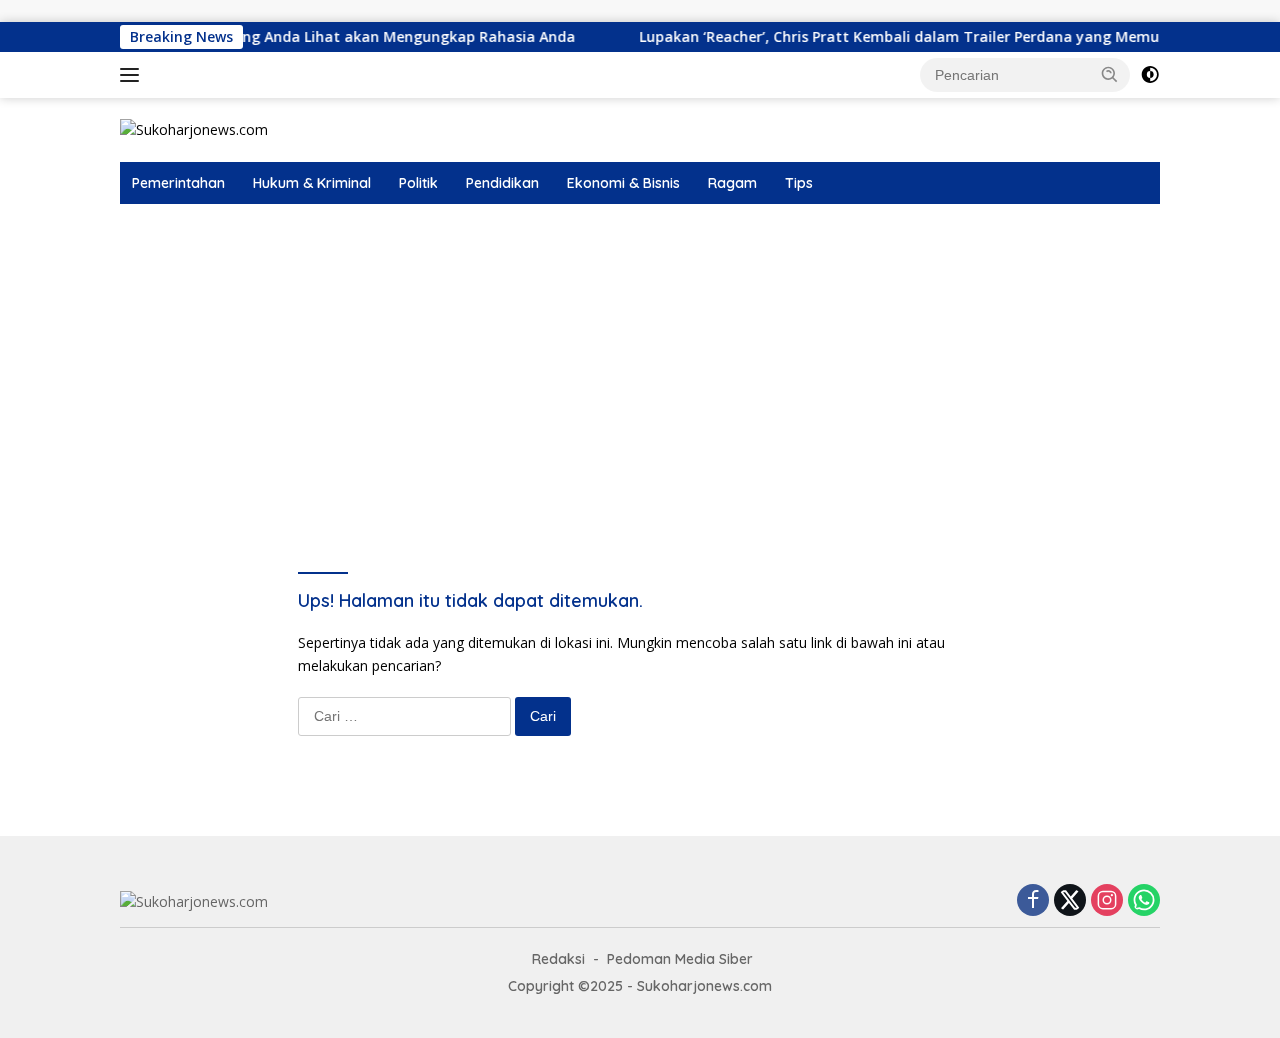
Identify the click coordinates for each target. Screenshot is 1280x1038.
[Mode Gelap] (1150, 75)
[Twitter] (1070, 901)
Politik (418, 183)
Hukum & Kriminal (312, 183)
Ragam (732, 183)
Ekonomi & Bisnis (623, 183)
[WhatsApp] (1144, 901)
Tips (799, 183)
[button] (1110, 74)
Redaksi (558, 959)
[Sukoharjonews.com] (194, 128)
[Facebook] (1033, 901)
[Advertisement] (640, 354)
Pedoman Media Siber (680, 959)
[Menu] (133, 75)
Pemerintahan (178, 183)
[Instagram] (1107, 901)
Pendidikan (502, 183)
